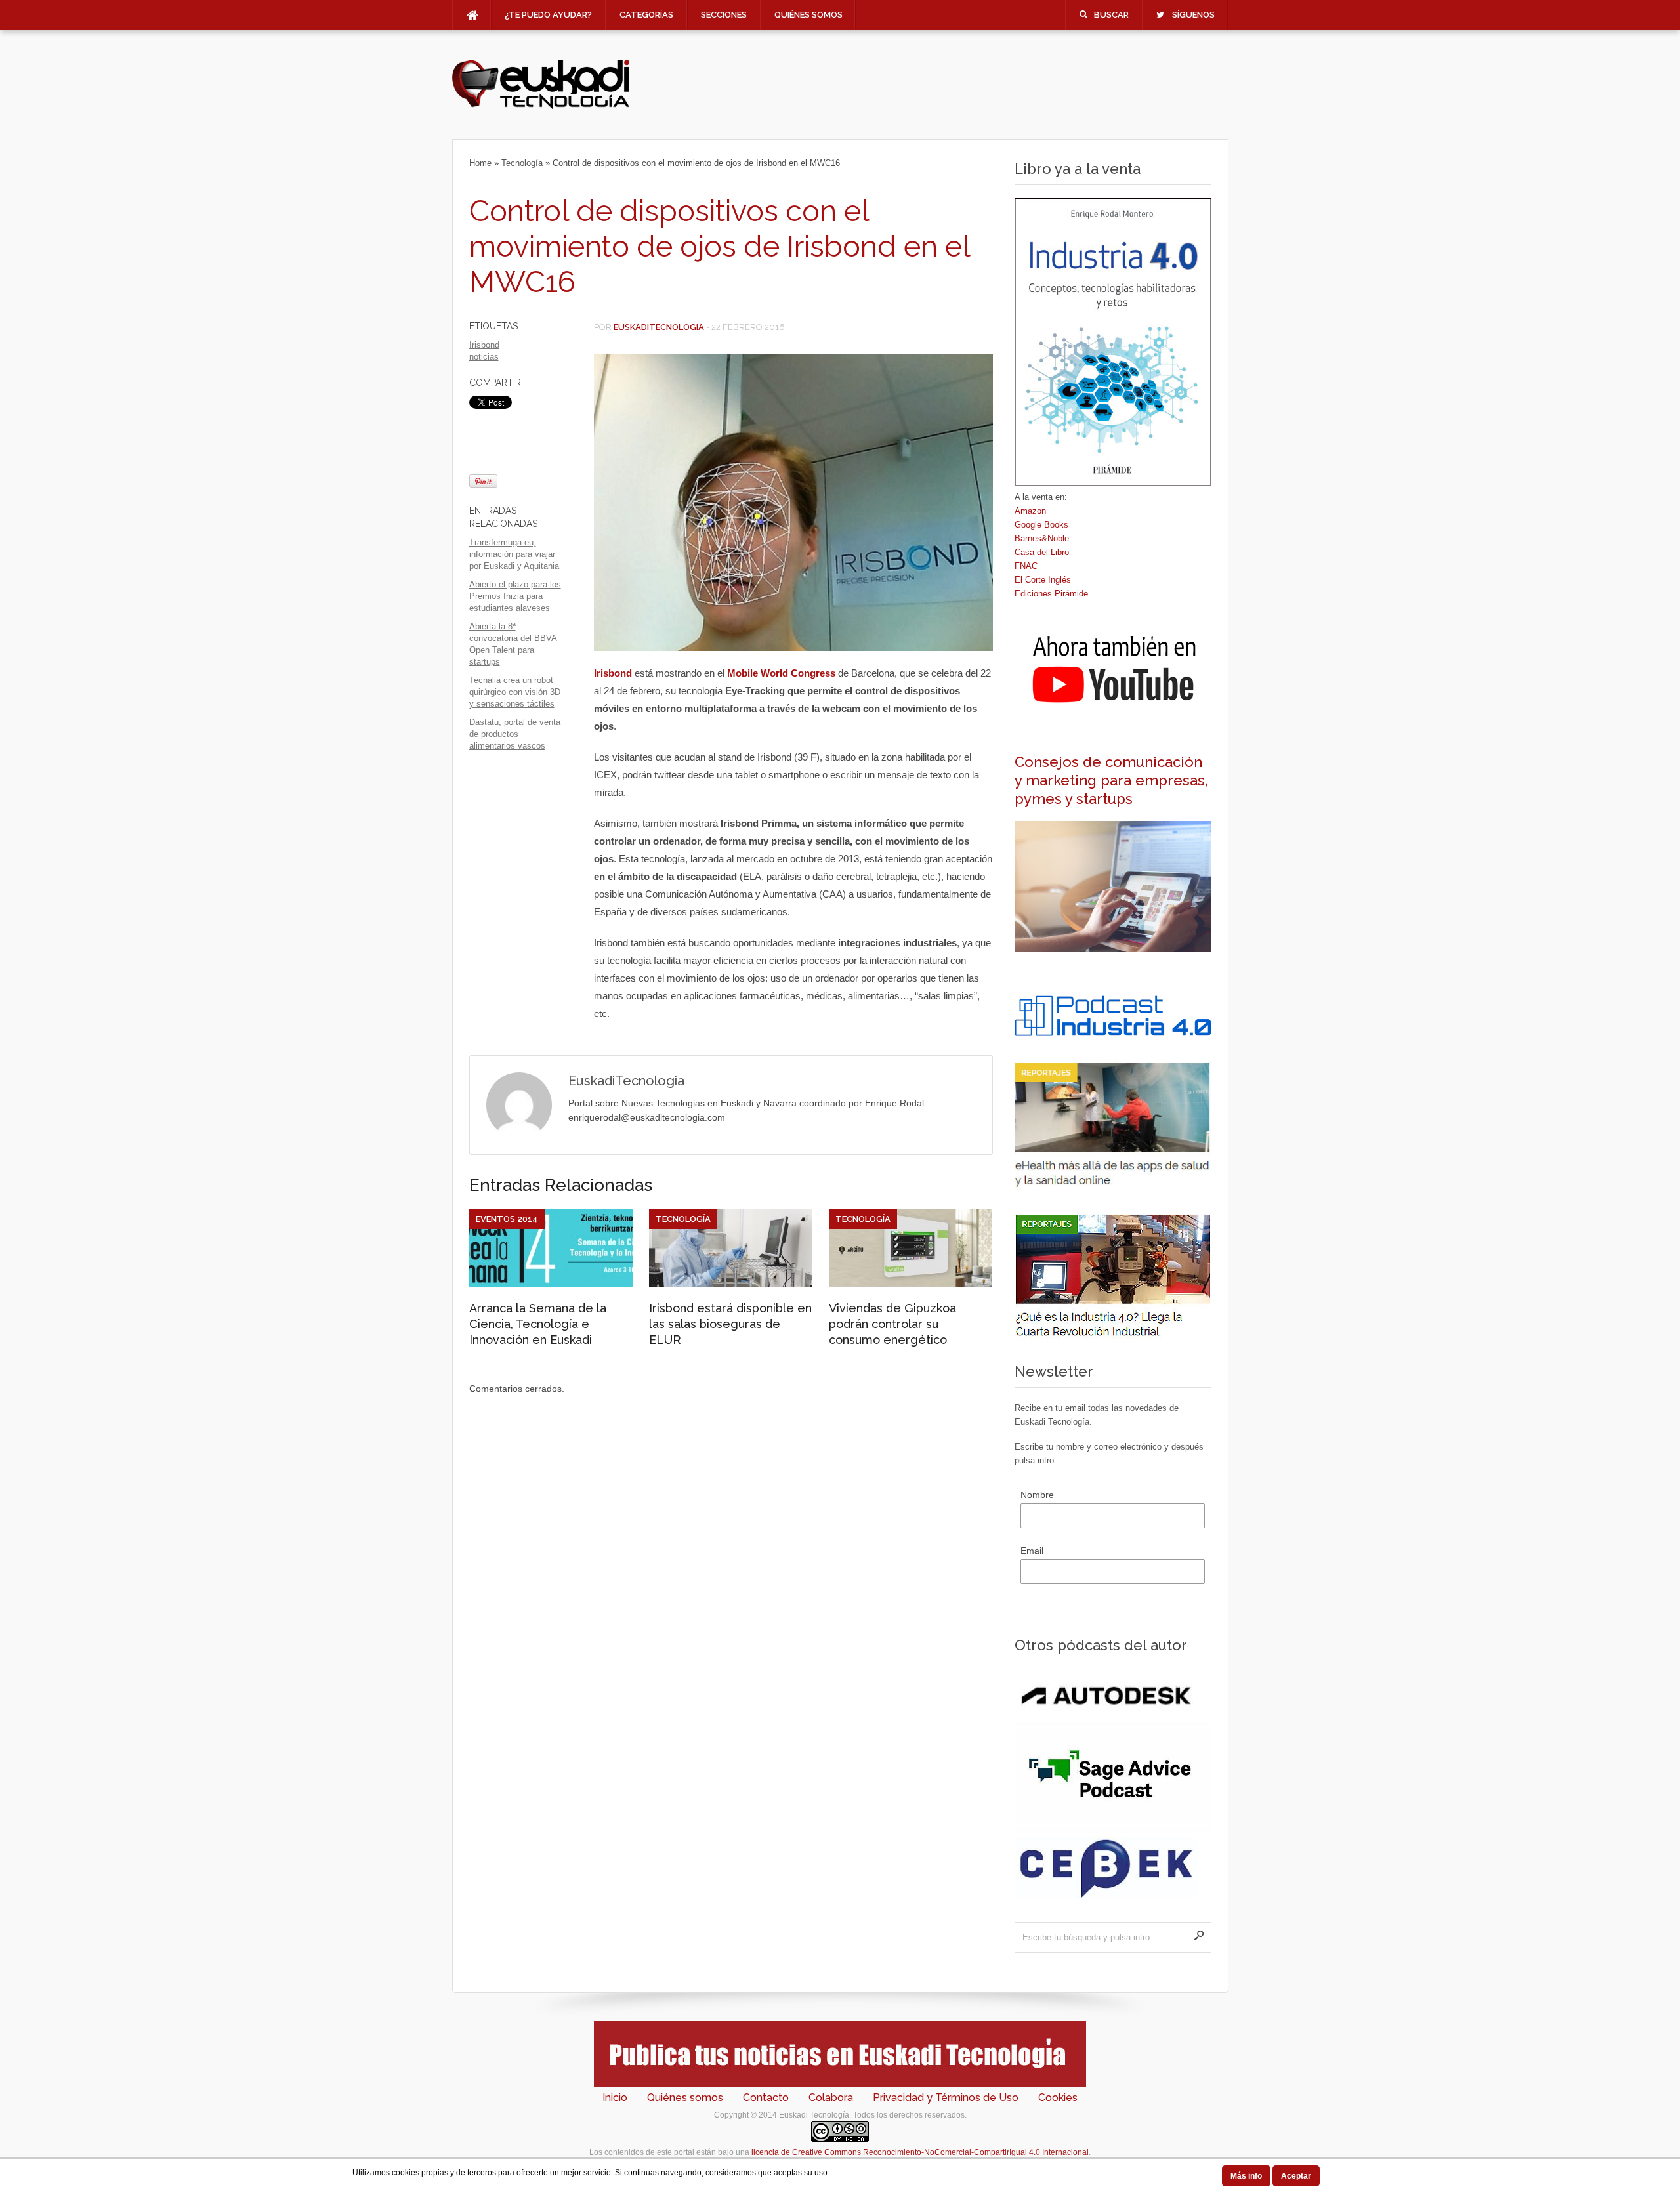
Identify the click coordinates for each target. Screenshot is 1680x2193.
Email (1032, 1551)
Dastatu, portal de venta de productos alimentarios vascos (515, 734)
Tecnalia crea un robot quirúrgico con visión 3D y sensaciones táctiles (515, 692)
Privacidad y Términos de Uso (946, 2098)
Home (480, 163)
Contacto (766, 2098)
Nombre (1037, 1495)
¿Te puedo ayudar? (548, 15)
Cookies (1058, 2098)
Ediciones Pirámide (1051, 594)
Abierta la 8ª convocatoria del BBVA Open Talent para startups (513, 644)
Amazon (1030, 511)
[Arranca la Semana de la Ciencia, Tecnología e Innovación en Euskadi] (551, 1284)
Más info (1246, 2176)
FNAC (1026, 566)
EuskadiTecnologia (659, 327)
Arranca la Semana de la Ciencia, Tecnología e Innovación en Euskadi (538, 1324)
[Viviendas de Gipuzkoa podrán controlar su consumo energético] (911, 1284)
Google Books (1041, 525)
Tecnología (522, 163)
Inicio (615, 2098)
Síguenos (1193, 15)
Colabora (831, 2098)
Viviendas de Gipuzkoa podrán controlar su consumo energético (892, 1324)
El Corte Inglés (1043, 580)
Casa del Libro (1042, 552)
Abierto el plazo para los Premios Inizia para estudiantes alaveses (515, 596)
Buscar (1111, 15)
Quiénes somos (808, 15)
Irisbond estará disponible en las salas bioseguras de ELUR (730, 1324)
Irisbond (484, 345)
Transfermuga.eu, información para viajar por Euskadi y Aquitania (514, 554)
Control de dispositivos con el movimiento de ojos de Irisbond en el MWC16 (720, 246)
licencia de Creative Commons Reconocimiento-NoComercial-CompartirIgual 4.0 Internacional (920, 2152)
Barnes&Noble (1042, 538)
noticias (484, 357)
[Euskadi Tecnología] (541, 106)
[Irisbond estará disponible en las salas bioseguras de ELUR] (731, 1284)
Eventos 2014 (507, 1219)
